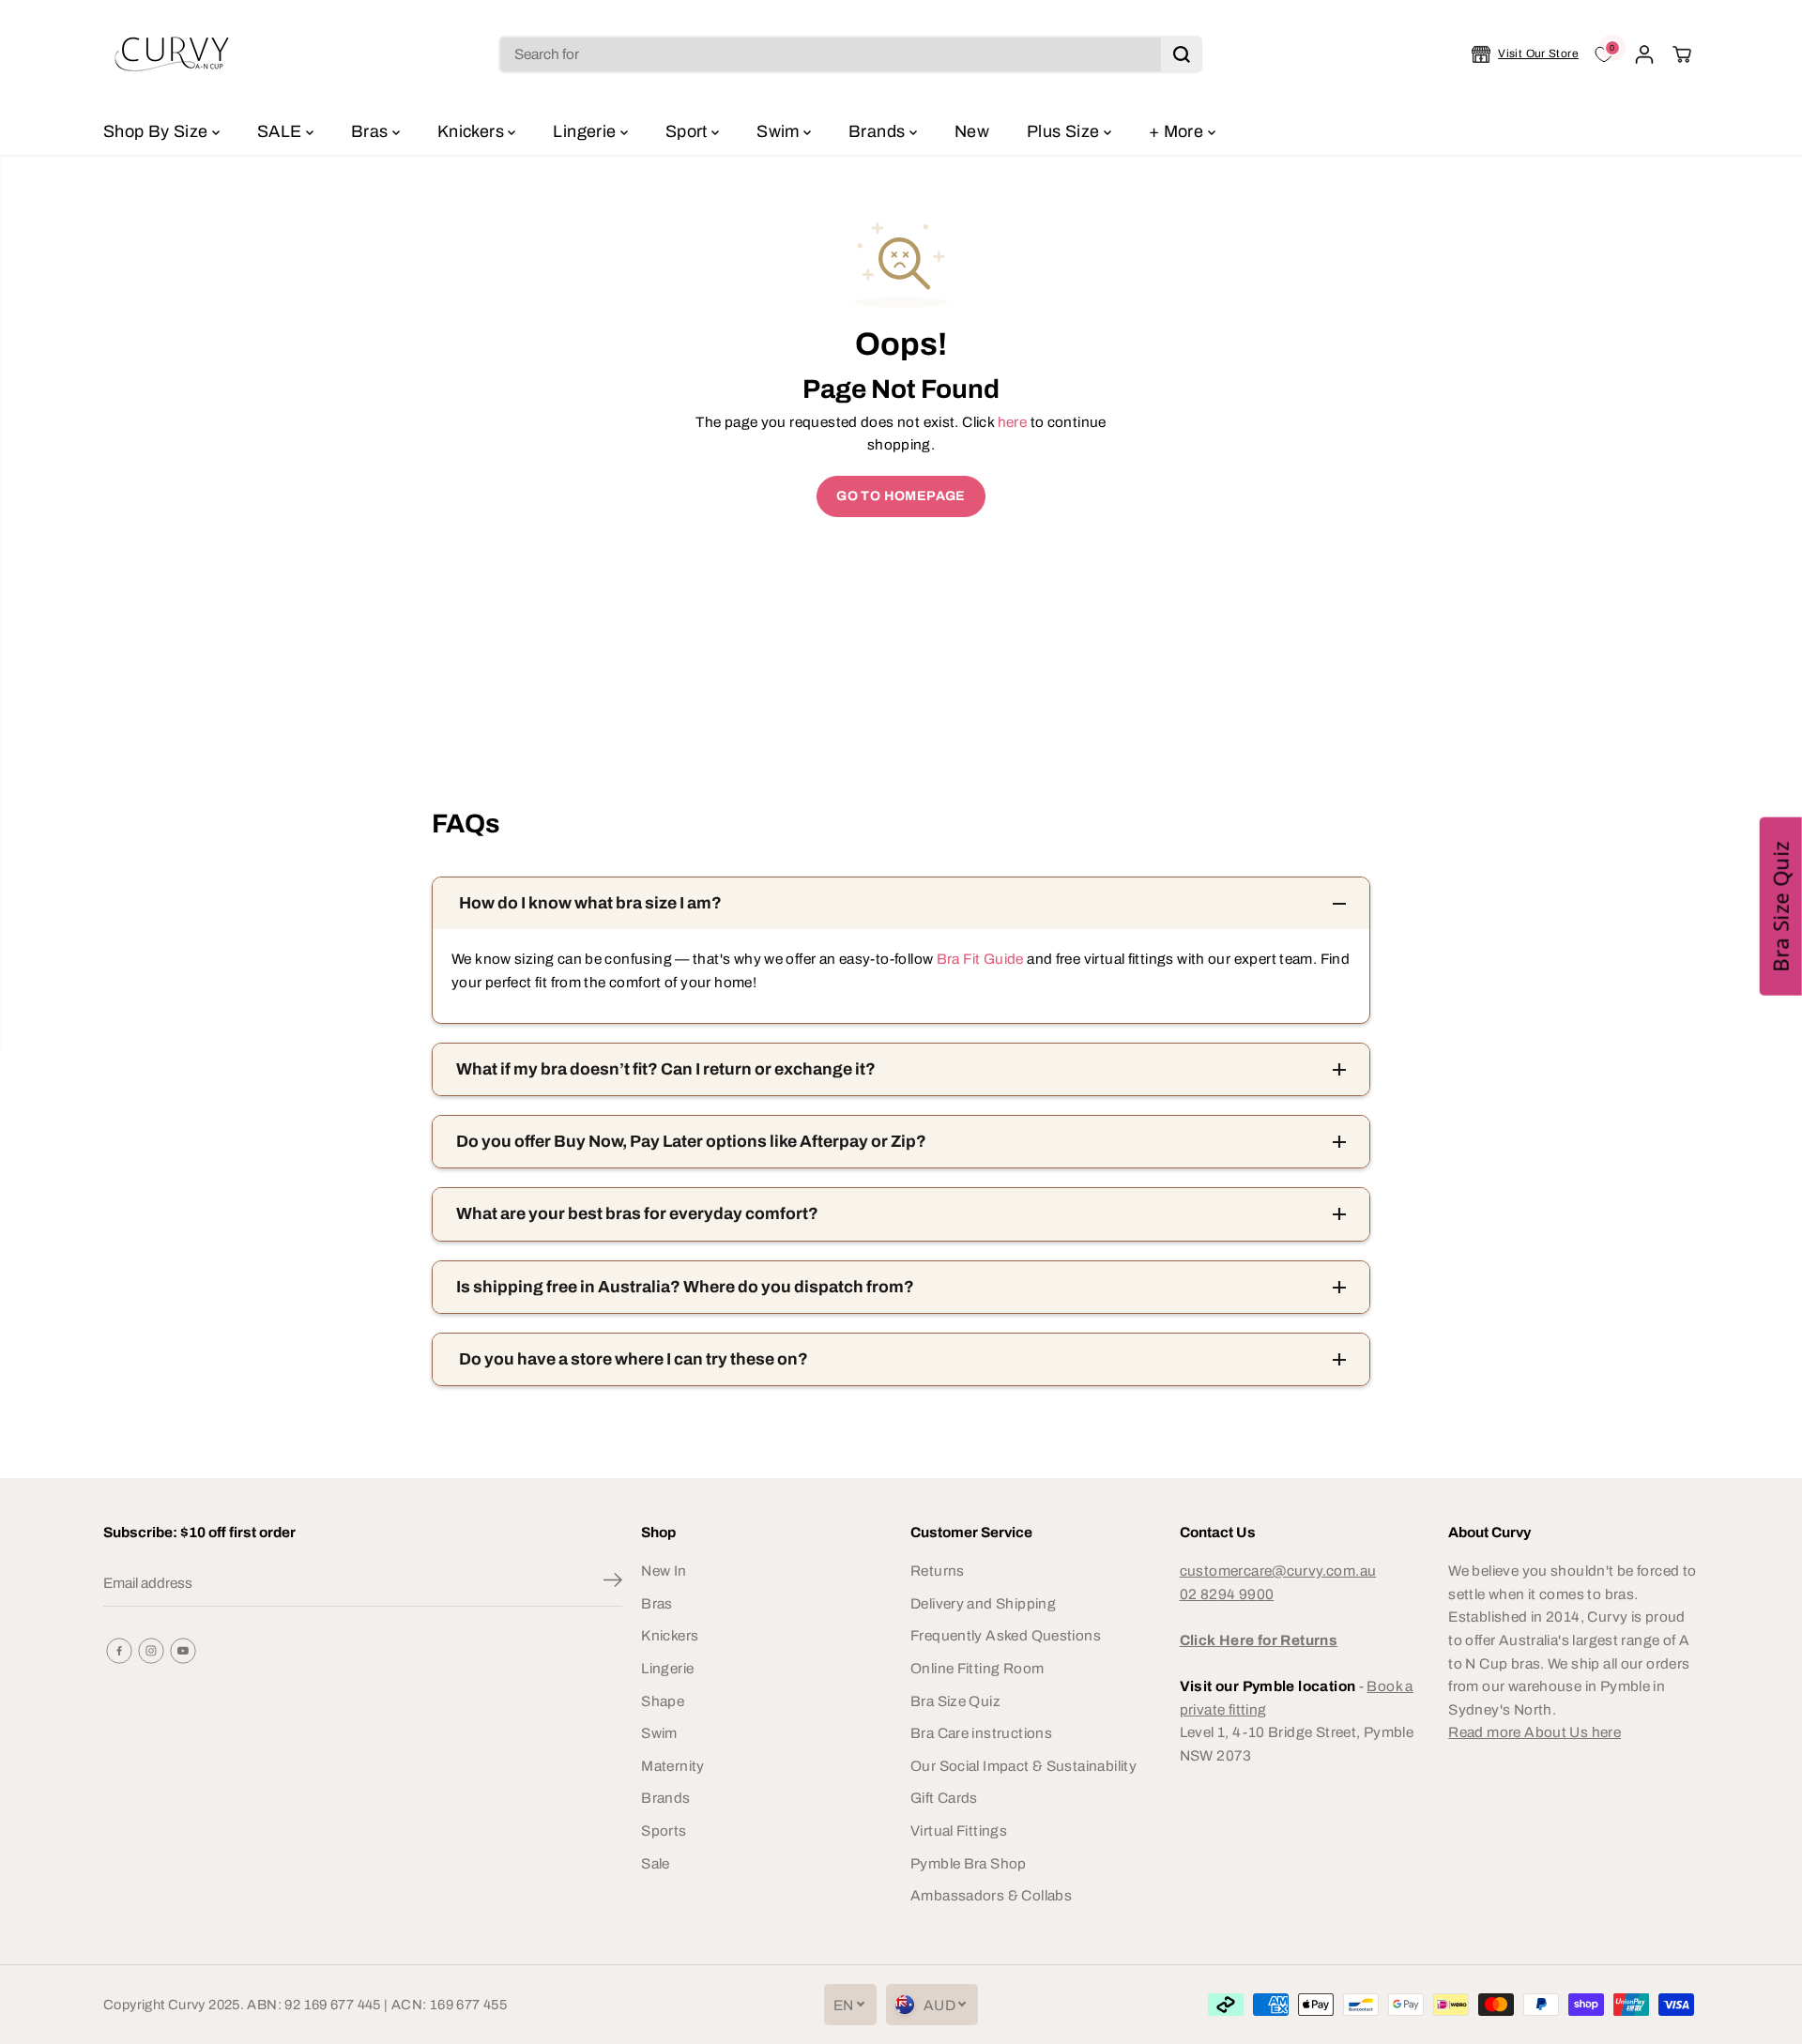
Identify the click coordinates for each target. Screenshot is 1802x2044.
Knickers (473, 131)
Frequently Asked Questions (1006, 1635)
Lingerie (586, 131)
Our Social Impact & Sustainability (1023, 1766)
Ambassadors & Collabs (991, 1895)
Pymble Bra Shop (969, 1863)
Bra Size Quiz (955, 1701)
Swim (780, 131)
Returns (938, 1571)
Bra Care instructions (981, 1733)
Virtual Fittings (959, 1830)
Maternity (672, 1766)
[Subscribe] (613, 1583)
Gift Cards (944, 1798)
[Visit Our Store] (1525, 54)
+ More (1178, 131)
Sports (664, 1830)
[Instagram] (151, 1651)
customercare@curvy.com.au (1278, 1571)
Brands (879, 131)
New (972, 131)
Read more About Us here (1535, 1732)
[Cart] (1682, 54)
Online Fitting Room (977, 1668)
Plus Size (1065, 131)
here (1013, 422)
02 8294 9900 (1227, 1594)
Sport (688, 131)
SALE (282, 131)
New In (664, 1571)
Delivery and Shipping (983, 1603)
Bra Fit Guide (978, 959)
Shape (663, 1701)
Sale (656, 1863)
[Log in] (1644, 54)
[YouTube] (183, 1651)
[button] (1781, 907)
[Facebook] (119, 1651)
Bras (372, 131)
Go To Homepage (901, 496)
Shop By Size (158, 131)
